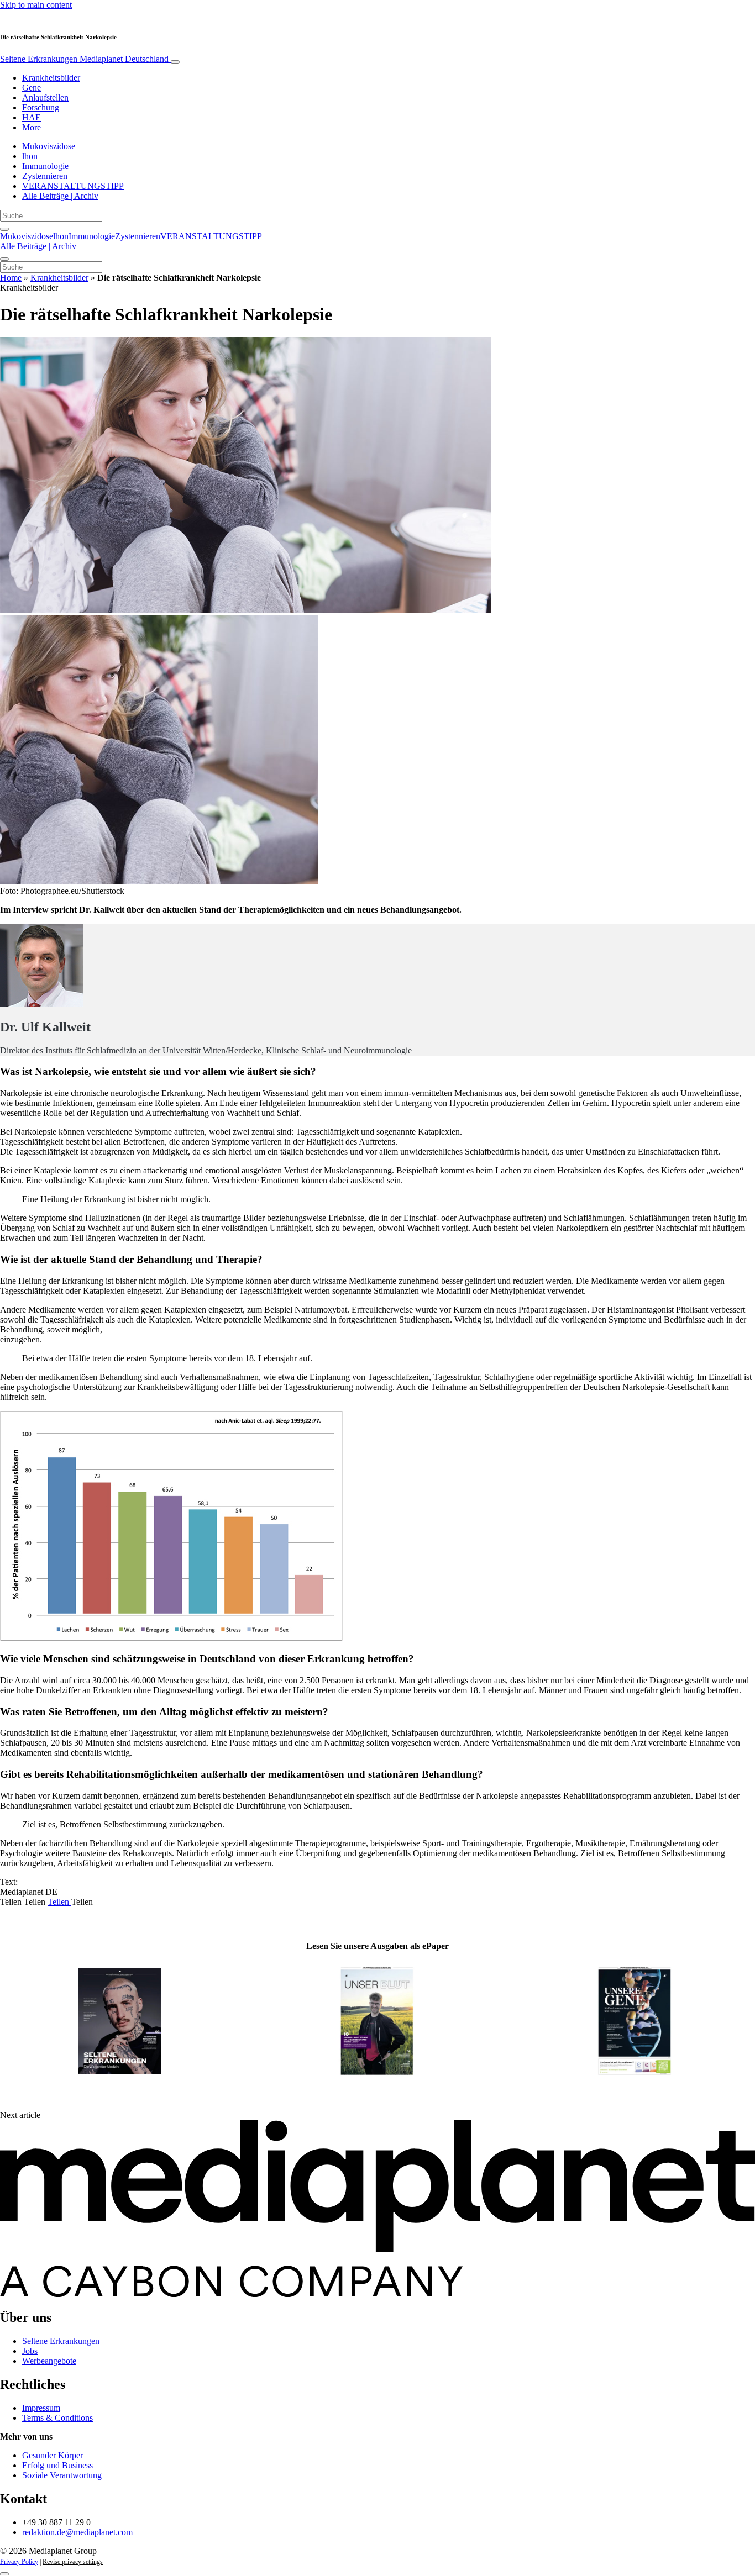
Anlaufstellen (45, 98)
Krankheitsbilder (51, 78)
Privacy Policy (19, 2562)
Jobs (30, 2351)
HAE (32, 117)
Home (11, 278)
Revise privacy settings (73, 2562)
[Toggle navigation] (175, 62)
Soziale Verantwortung (62, 2475)
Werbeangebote (49, 2361)
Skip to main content (36, 5)
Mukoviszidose (49, 146)
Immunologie (45, 166)
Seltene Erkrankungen (84, 59)
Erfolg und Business (57, 2465)
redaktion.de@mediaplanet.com (77, 2532)
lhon (30, 156)
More (32, 127)
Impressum (41, 2408)
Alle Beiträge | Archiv (60, 196)
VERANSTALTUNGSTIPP (73, 186)
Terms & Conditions (57, 2418)
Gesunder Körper (53, 2455)
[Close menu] (4, 259)
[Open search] (4, 229)
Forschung (41, 107)
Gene (32, 88)
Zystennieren (45, 176)
